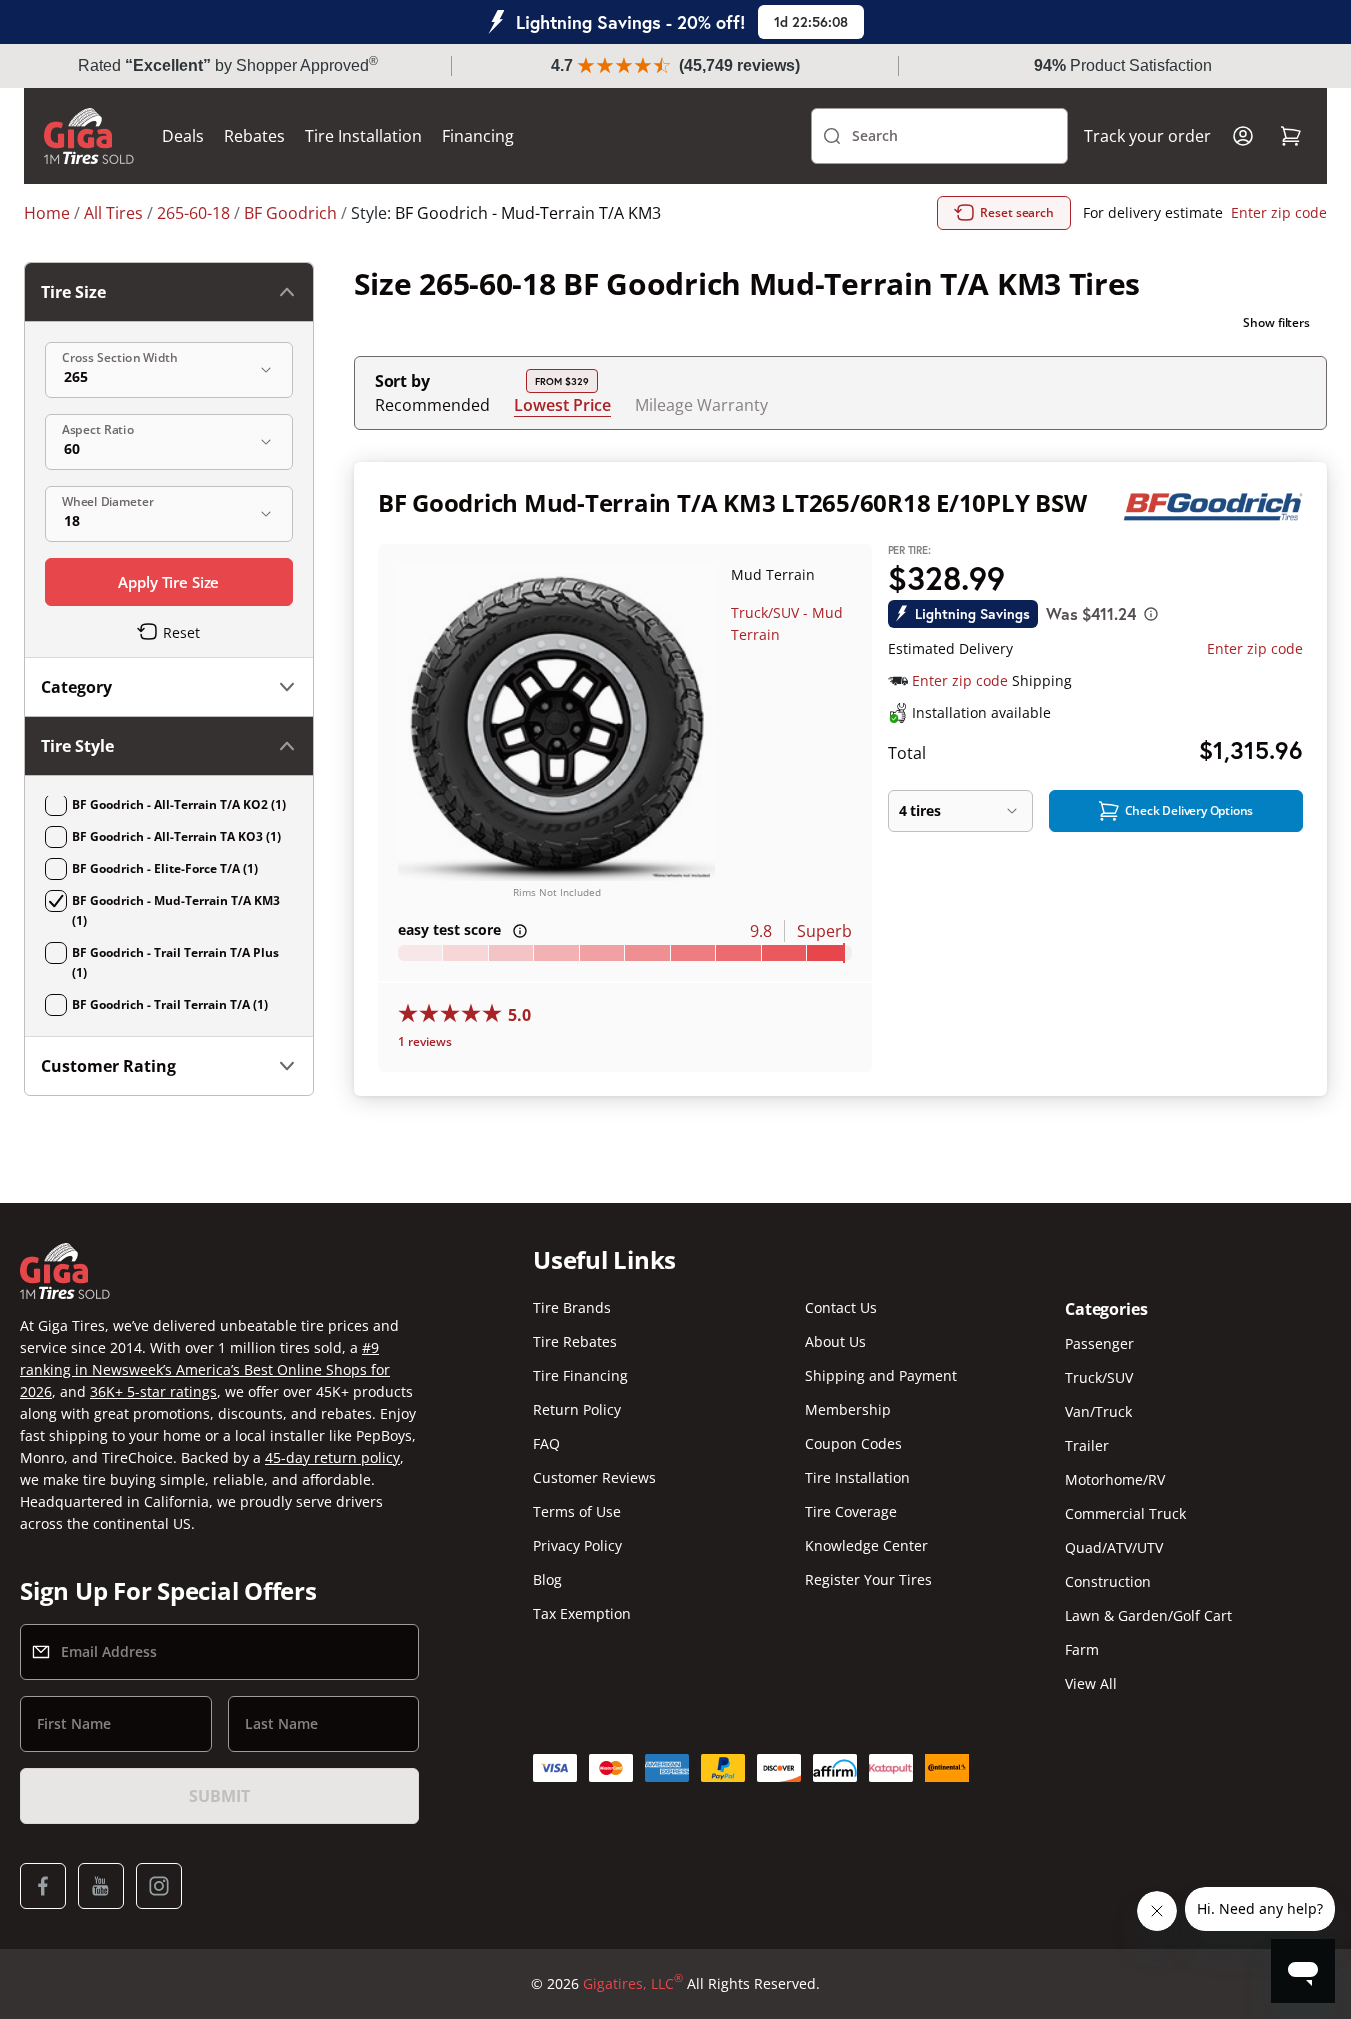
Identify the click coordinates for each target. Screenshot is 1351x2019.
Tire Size (73, 292)
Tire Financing (580, 1375)
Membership (848, 1409)
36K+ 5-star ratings (153, 1391)
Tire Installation (363, 136)
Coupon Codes (853, 1443)
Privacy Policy (577, 1545)
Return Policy (577, 1409)
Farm (1082, 1649)
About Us (835, 1341)
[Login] (1243, 136)
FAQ (546, 1443)
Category (76, 687)
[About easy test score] (520, 931)
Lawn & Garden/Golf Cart (1148, 1615)
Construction (1108, 1581)
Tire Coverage (851, 1511)
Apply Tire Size (168, 582)
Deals (183, 136)
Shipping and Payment (881, 1375)
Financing (478, 136)
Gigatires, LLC (633, 1983)
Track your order (1147, 136)
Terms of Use (577, 1511)
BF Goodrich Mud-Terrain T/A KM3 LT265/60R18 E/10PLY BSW (732, 502)
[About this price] (1151, 614)
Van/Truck (1098, 1411)
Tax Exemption (582, 1613)
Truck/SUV (1099, 1377)
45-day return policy (332, 1457)
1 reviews (425, 1041)
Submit (219, 1796)
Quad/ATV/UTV (1114, 1547)
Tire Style (77, 746)
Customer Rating (108, 1066)
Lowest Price (562, 404)
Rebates (254, 136)
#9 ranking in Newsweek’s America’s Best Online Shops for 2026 (205, 1369)
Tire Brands (572, 1307)
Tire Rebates (575, 1341)
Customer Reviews (594, 1477)
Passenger (1099, 1343)
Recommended (432, 405)
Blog (547, 1579)
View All (1091, 1683)
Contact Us (841, 1307)
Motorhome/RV (1115, 1479)
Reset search (1017, 212)
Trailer (1087, 1445)
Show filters (1276, 322)
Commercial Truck (1125, 1513)
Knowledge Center (866, 1545)
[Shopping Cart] (1291, 136)
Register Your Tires (868, 1579)
